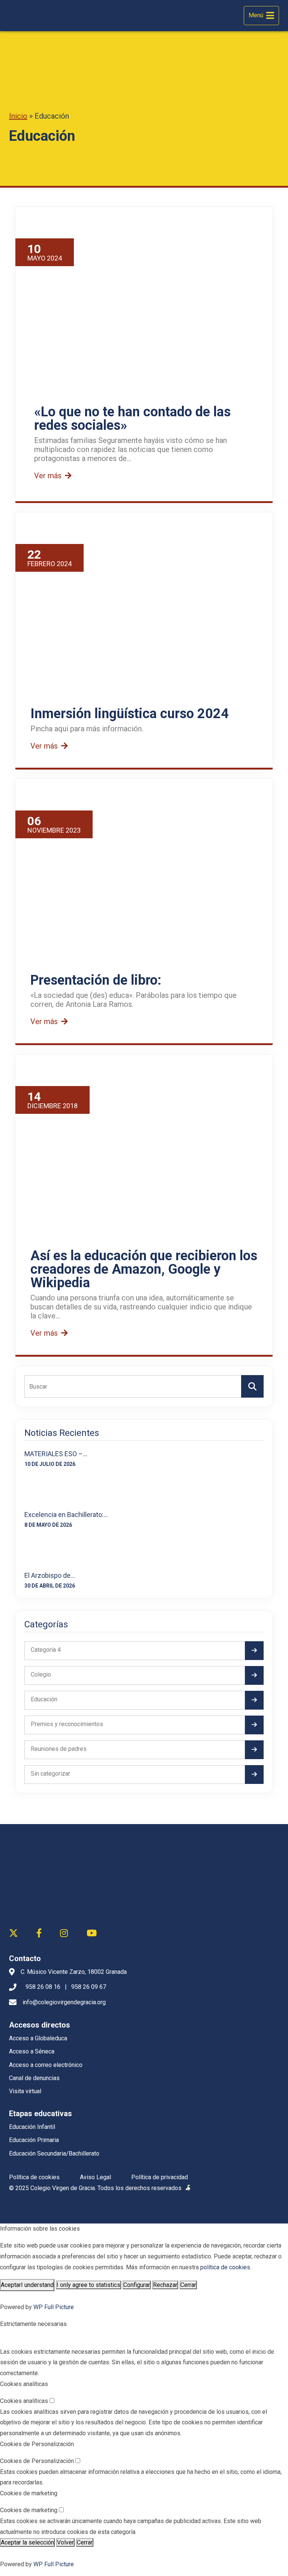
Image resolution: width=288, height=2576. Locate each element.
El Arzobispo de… (50, 1575)
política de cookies (225, 2267)
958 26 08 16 (43, 1987)
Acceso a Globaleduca (38, 2038)
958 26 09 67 (89, 1987)
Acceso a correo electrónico (46, 2065)
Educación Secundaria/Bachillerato (54, 2153)
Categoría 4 (46, 1650)
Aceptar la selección (27, 2542)
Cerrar (188, 2285)
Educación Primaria (34, 2140)
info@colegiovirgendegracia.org (64, 2002)
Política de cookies (34, 2177)
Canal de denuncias (34, 2078)
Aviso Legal (95, 2177)
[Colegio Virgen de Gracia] (38, 16)
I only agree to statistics (88, 2285)
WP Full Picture (54, 2307)
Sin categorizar (50, 1774)
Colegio (41, 1674)
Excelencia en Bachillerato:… (66, 1515)
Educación (44, 1699)
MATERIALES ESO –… (56, 1454)
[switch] (52, 2401)
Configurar (137, 2285)
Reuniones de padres (59, 1749)
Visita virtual (25, 2091)
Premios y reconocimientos (67, 1724)
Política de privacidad (160, 2177)
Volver (65, 2542)
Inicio (18, 116)
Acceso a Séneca (32, 2051)
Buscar (252, 1386)
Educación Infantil (32, 2127)
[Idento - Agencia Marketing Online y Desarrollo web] (188, 2188)
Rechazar (165, 2285)
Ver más (49, 476)
